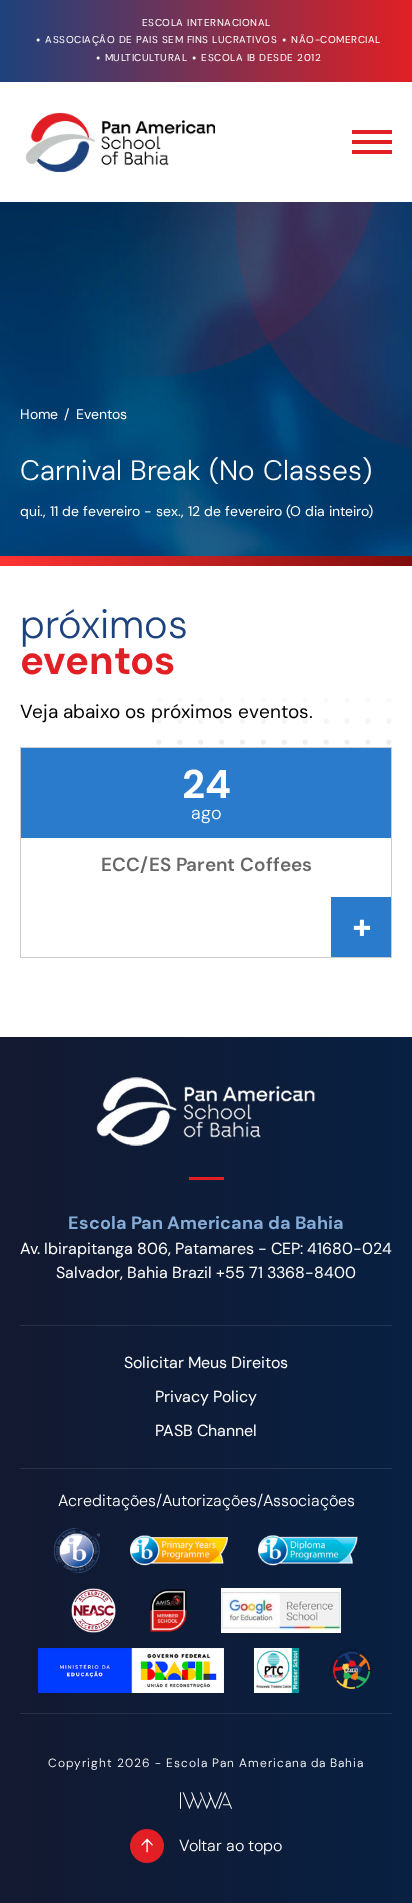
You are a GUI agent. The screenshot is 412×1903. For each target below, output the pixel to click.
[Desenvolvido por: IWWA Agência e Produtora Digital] (206, 1800)
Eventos (101, 414)
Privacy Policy (206, 1396)
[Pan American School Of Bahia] (120, 142)
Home (39, 414)
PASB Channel (206, 1430)
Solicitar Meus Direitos (206, 1362)
